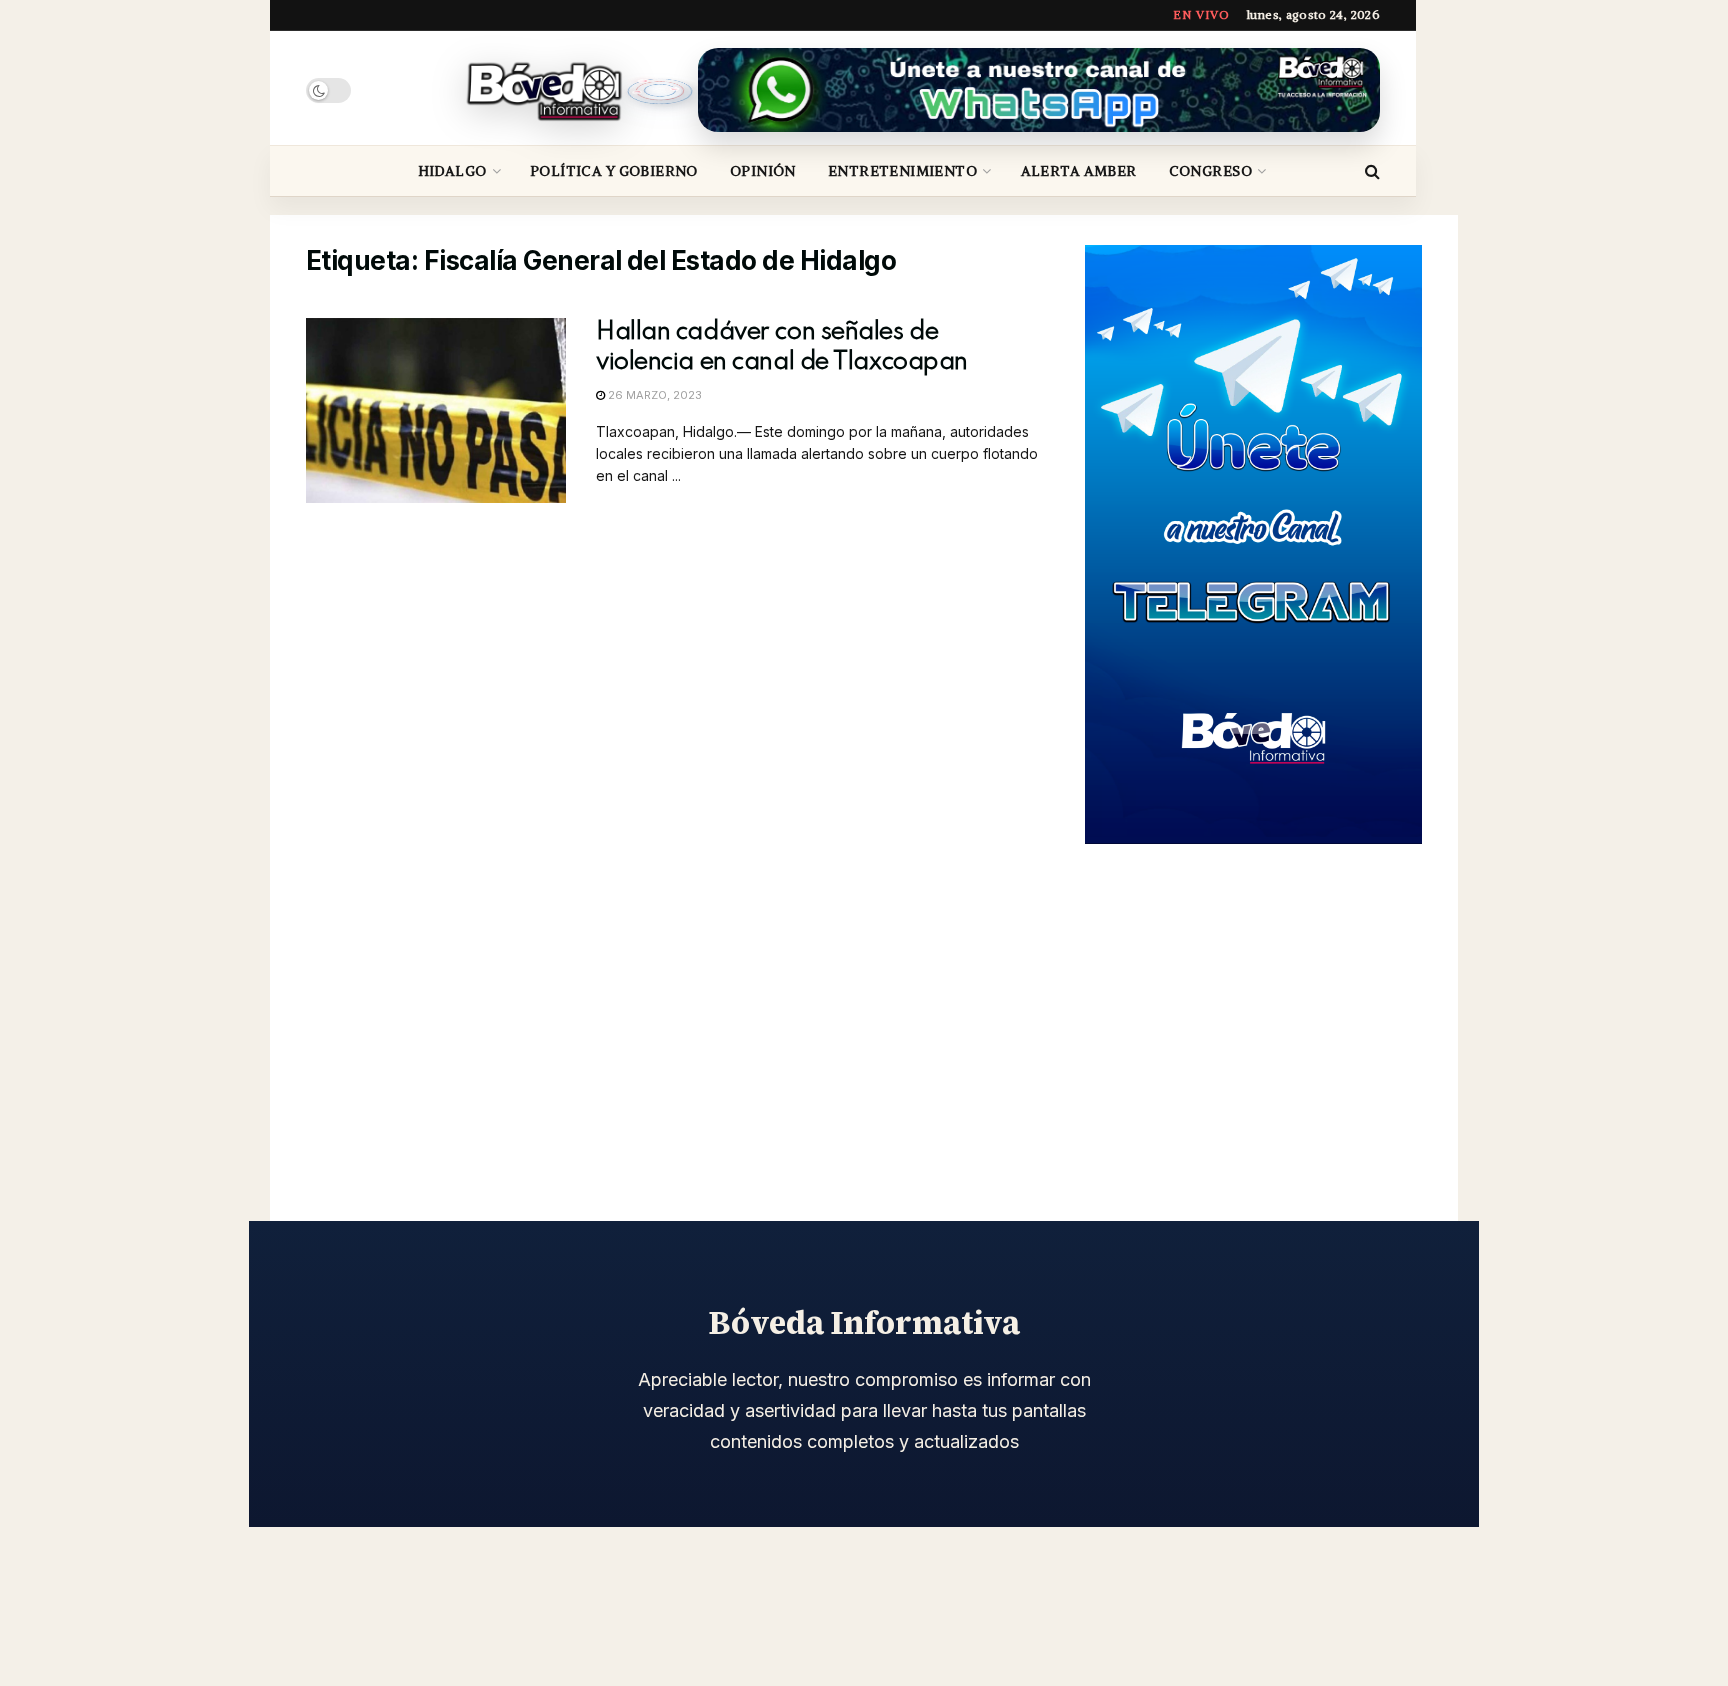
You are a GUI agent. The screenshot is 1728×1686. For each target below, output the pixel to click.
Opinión (763, 171)
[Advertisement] (1254, 1009)
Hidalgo (452, 171)
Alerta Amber (1079, 171)
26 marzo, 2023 (653, 395)
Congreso (1210, 171)
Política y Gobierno (614, 171)
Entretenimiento (902, 171)
